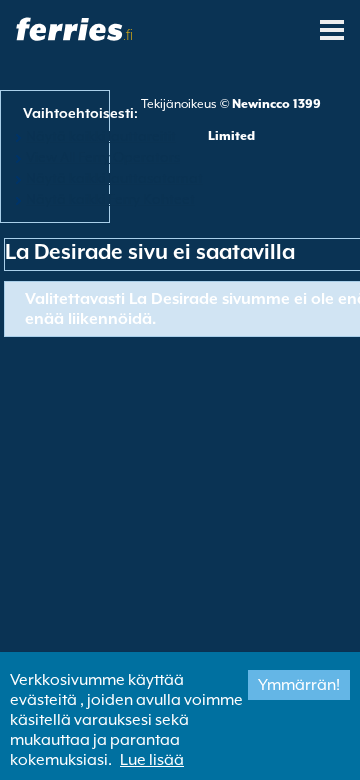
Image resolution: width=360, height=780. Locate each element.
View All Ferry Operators (103, 157)
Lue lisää (152, 760)
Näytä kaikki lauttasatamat (114, 178)
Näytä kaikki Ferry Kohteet (110, 199)
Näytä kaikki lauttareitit (101, 136)
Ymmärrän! (299, 685)
